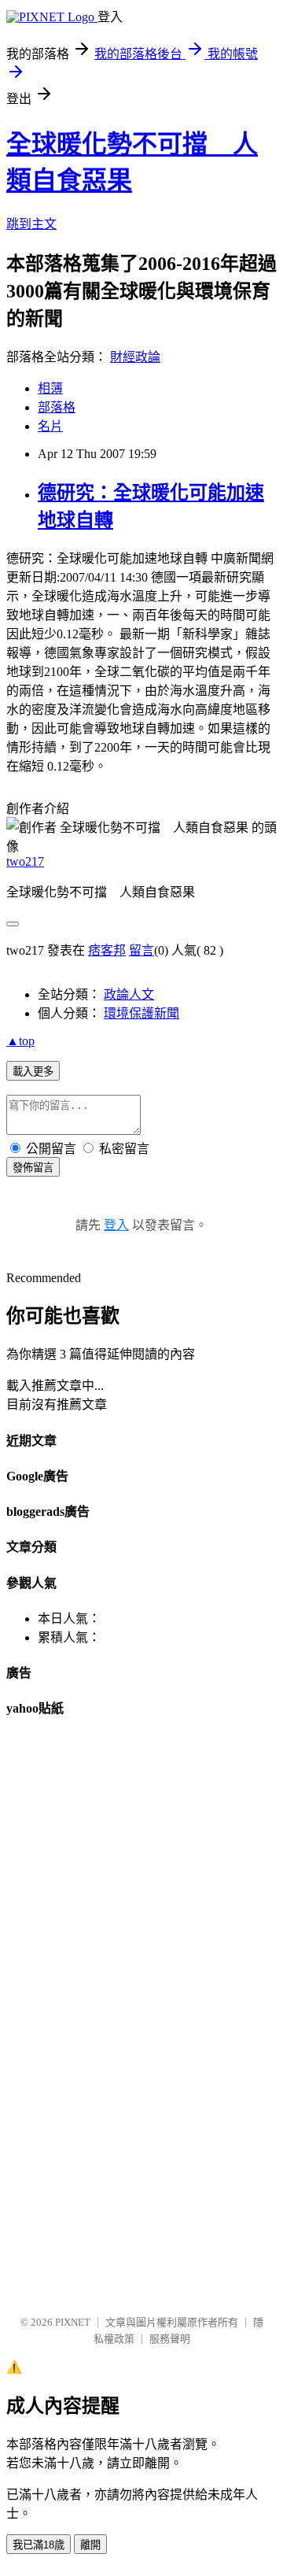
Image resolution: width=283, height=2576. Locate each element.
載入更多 (33, 1072)
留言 (141, 950)
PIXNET (73, 2322)
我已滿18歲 (39, 2545)
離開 (90, 2545)
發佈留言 (33, 1168)
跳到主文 (31, 224)
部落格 (57, 407)
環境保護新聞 (141, 1013)
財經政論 (135, 357)
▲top (20, 1041)
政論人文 (129, 994)
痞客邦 (107, 950)
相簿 (50, 388)
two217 (25, 861)
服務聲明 (170, 2339)
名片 (50, 426)
